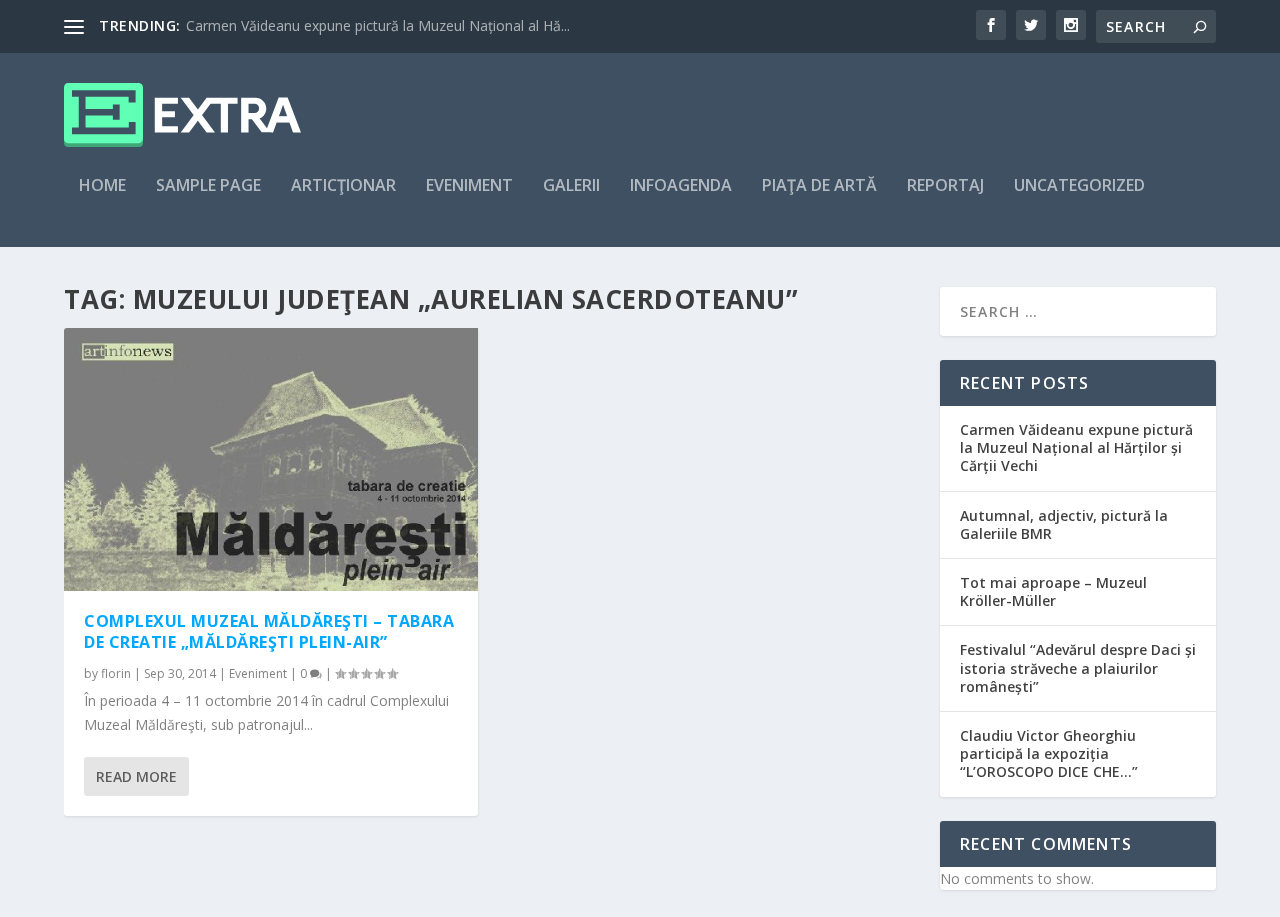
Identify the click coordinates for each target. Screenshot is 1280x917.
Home (102, 186)
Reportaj (945, 186)
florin (116, 673)
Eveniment (469, 186)
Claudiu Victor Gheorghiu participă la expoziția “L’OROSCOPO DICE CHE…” (1049, 753)
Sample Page (208, 186)
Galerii (571, 186)
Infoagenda (681, 186)
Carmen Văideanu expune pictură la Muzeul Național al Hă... (378, 25)
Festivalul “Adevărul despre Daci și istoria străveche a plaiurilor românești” (1078, 667)
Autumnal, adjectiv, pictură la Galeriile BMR (1064, 524)
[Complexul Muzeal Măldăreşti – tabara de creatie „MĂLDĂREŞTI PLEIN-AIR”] (271, 459)
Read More (136, 776)
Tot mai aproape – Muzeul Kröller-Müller (1053, 591)
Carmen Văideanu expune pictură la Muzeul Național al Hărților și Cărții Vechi (1076, 447)
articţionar (343, 186)
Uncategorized (1079, 186)
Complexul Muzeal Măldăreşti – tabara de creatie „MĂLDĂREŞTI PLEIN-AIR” (269, 631)
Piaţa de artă (819, 186)
